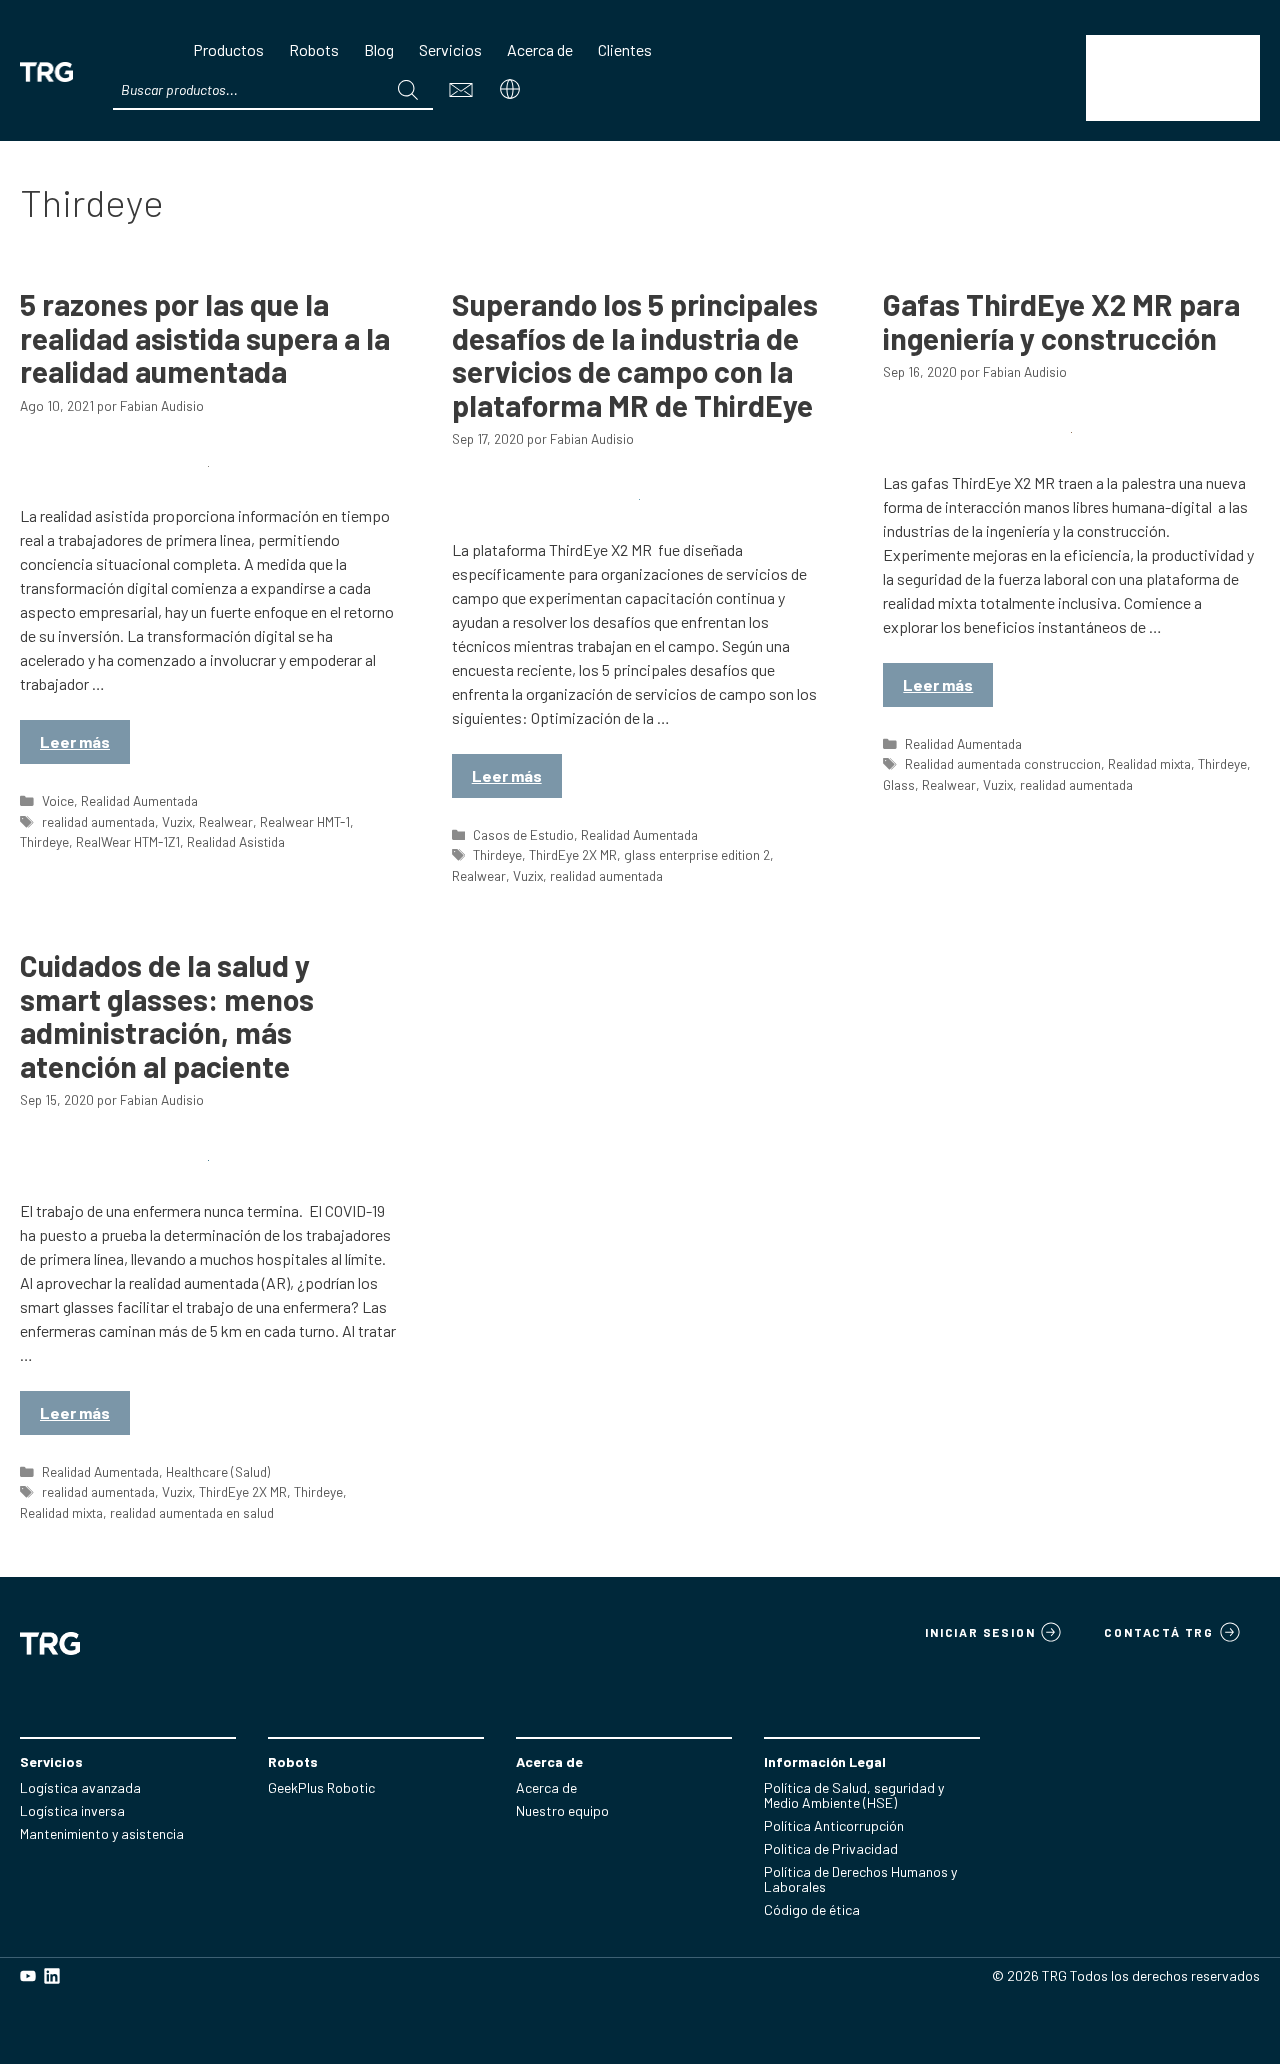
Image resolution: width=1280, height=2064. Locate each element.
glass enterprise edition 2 (697, 854)
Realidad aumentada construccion (1003, 763)
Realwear (226, 821)
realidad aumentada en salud (192, 1512)
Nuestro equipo (562, 1810)
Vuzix (177, 821)
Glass (899, 784)
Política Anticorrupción (834, 1825)
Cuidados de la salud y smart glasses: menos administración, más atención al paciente (167, 1015)
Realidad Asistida (236, 841)
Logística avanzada (80, 1787)
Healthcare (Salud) (218, 1471)
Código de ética (812, 1909)
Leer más (75, 741)
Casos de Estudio (523, 834)
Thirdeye (44, 841)
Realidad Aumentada (139, 800)
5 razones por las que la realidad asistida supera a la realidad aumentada (205, 337)
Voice (58, 800)
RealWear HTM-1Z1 (128, 841)
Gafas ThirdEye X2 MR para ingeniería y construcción (1061, 321)
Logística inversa (72, 1810)
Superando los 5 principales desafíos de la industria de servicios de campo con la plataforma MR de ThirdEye (635, 354)
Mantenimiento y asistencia (102, 1833)
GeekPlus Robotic (321, 1787)
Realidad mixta (1149, 763)
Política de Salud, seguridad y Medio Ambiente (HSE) (854, 1795)
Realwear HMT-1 (305, 821)
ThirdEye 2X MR (573, 854)
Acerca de (546, 1787)
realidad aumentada (98, 821)
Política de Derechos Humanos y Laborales (860, 1879)
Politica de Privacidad (831, 1848)
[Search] (408, 90)
